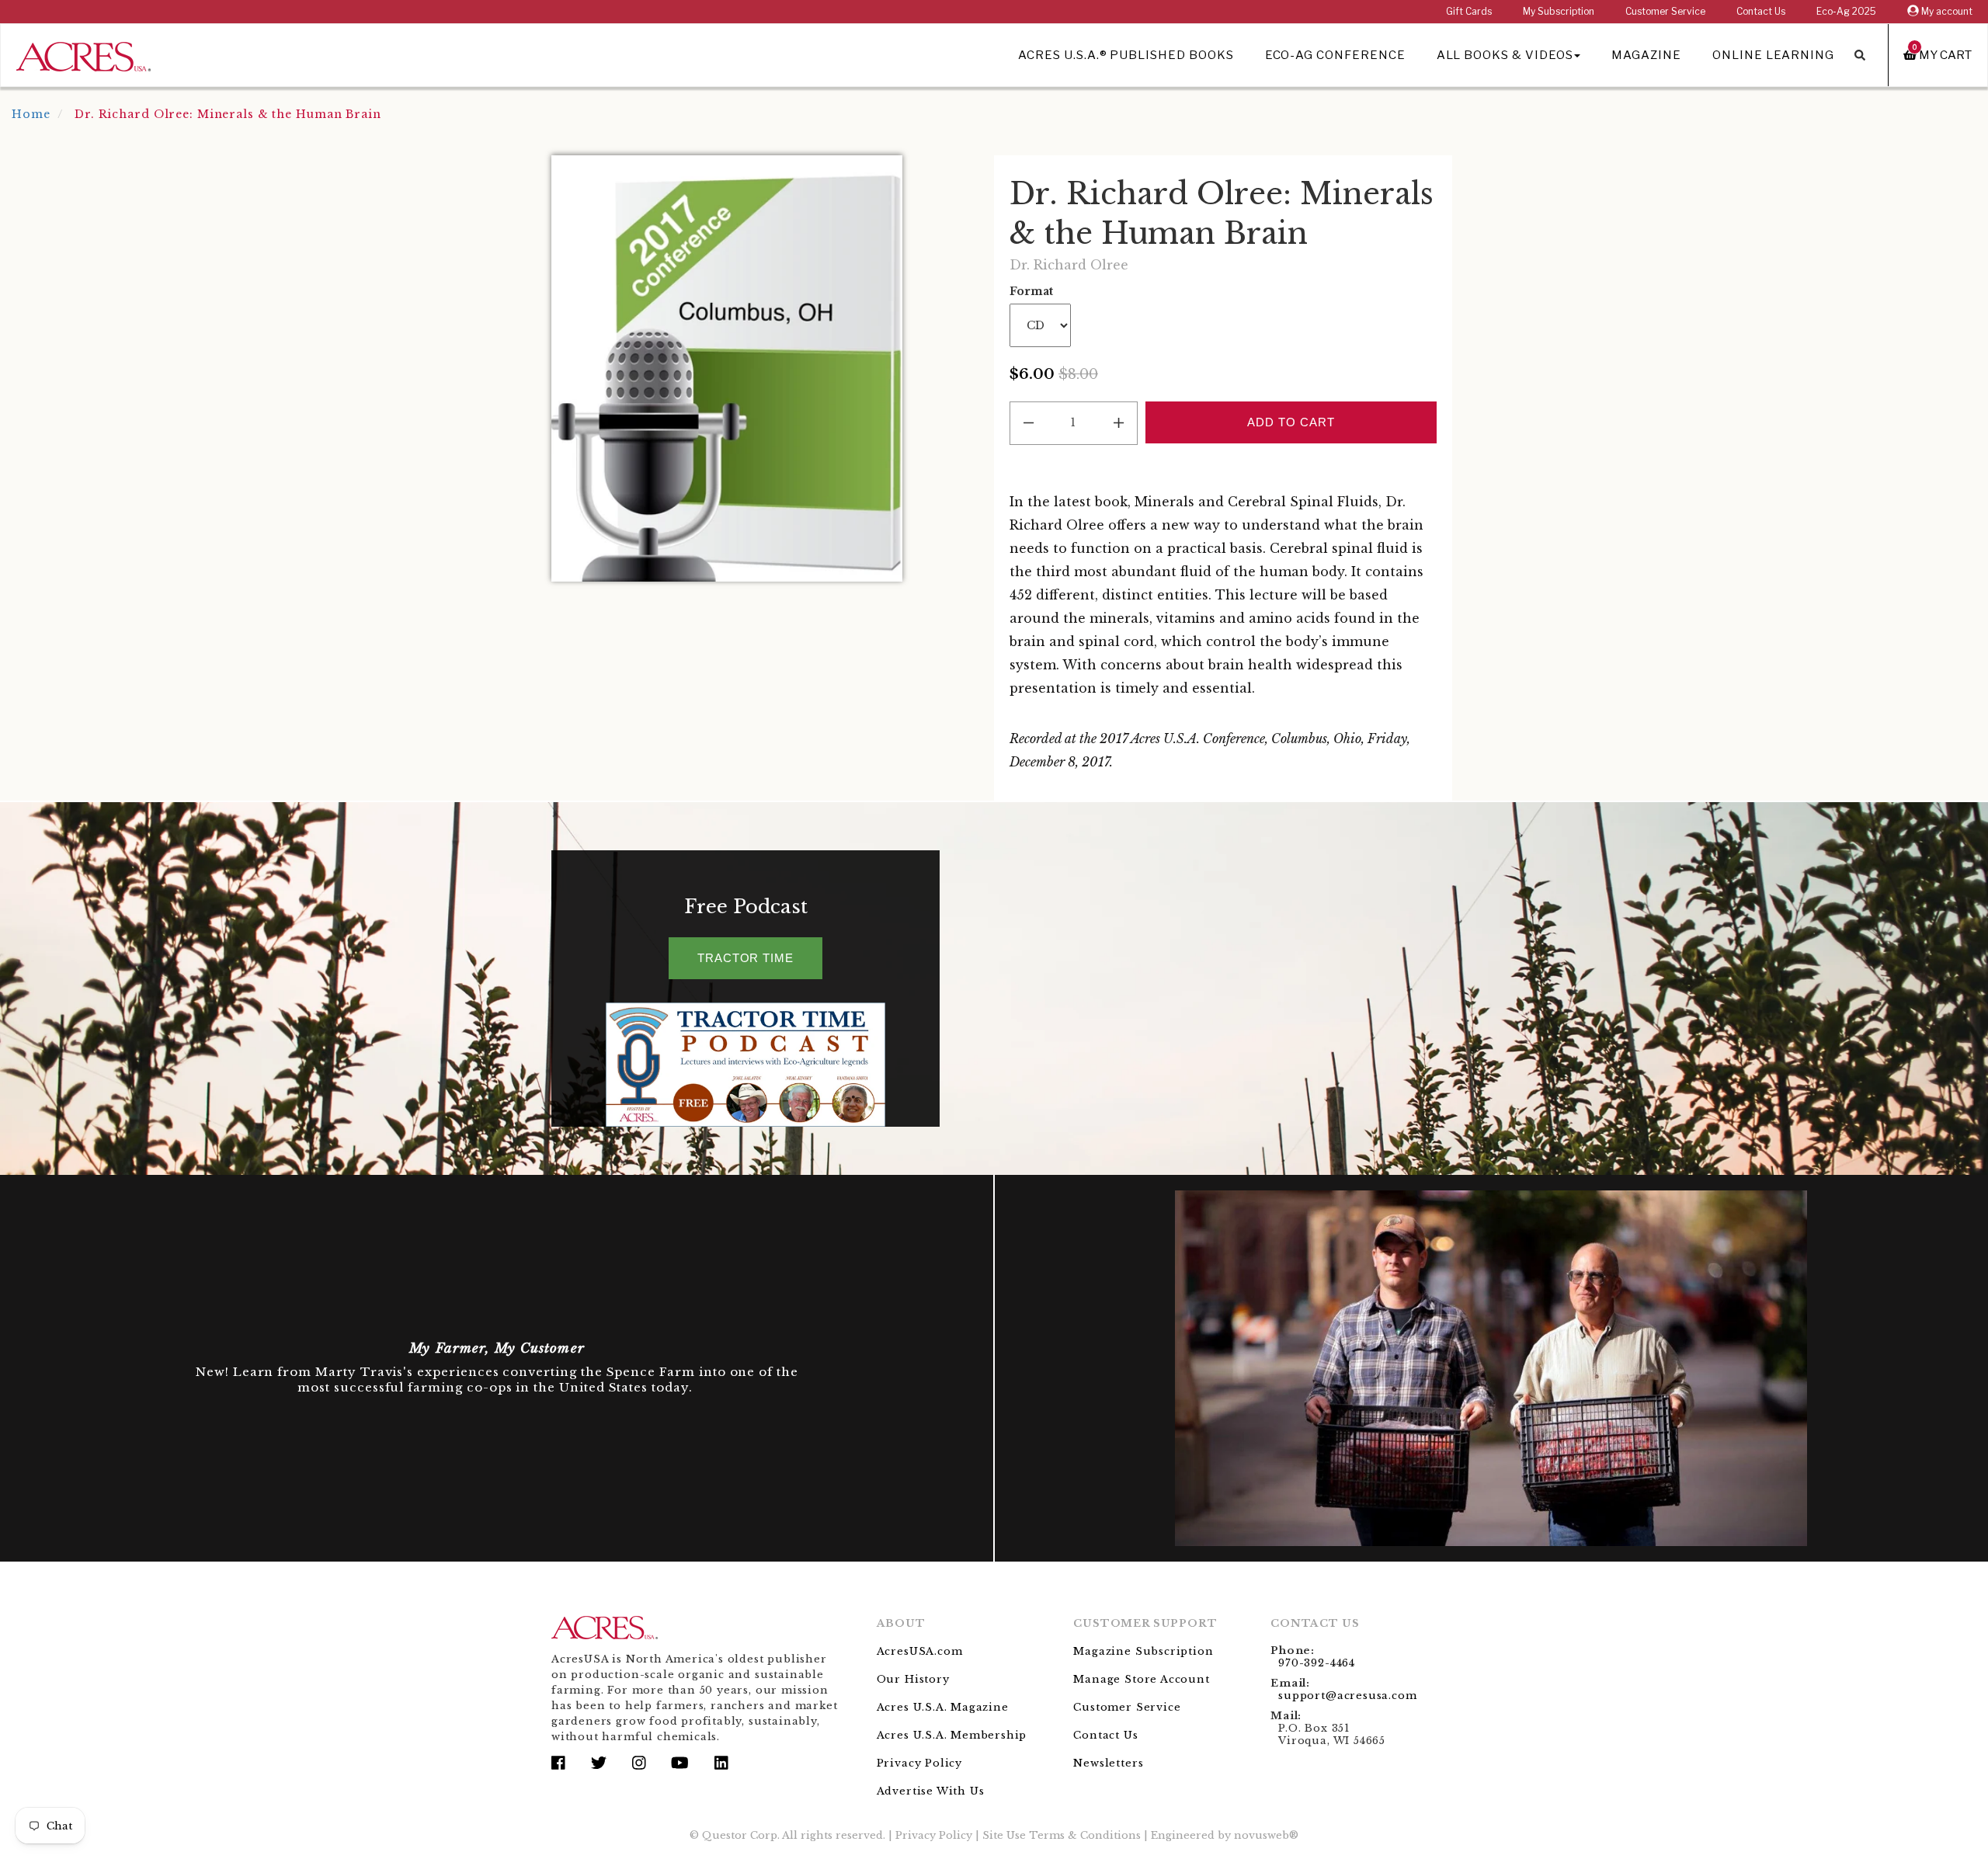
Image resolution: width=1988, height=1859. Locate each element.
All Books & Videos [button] (1505, 55)
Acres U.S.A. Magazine (943, 1707)
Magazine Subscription (1143, 1651)
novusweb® (1266, 1835)
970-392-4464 (1317, 1663)
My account (1946, 11)
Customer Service (1665, 11)
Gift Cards (1469, 11)
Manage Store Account (1141, 1679)
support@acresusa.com (1347, 1696)
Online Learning (1773, 55)
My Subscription (1559, 11)
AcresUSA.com (920, 1651)
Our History (913, 1679)
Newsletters (1108, 1763)
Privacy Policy (919, 1763)
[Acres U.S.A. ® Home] (83, 54)
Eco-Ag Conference (1335, 55)
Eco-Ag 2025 (1846, 11)
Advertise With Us (931, 1791)
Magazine (1646, 55)
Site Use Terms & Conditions (1062, 1835)
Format (1031, 291)
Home (31, 114)
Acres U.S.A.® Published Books (1126, 55)
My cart (1942, 55)
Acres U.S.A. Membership (952, 1735)
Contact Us (1761, 11)
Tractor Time (745, 958)
